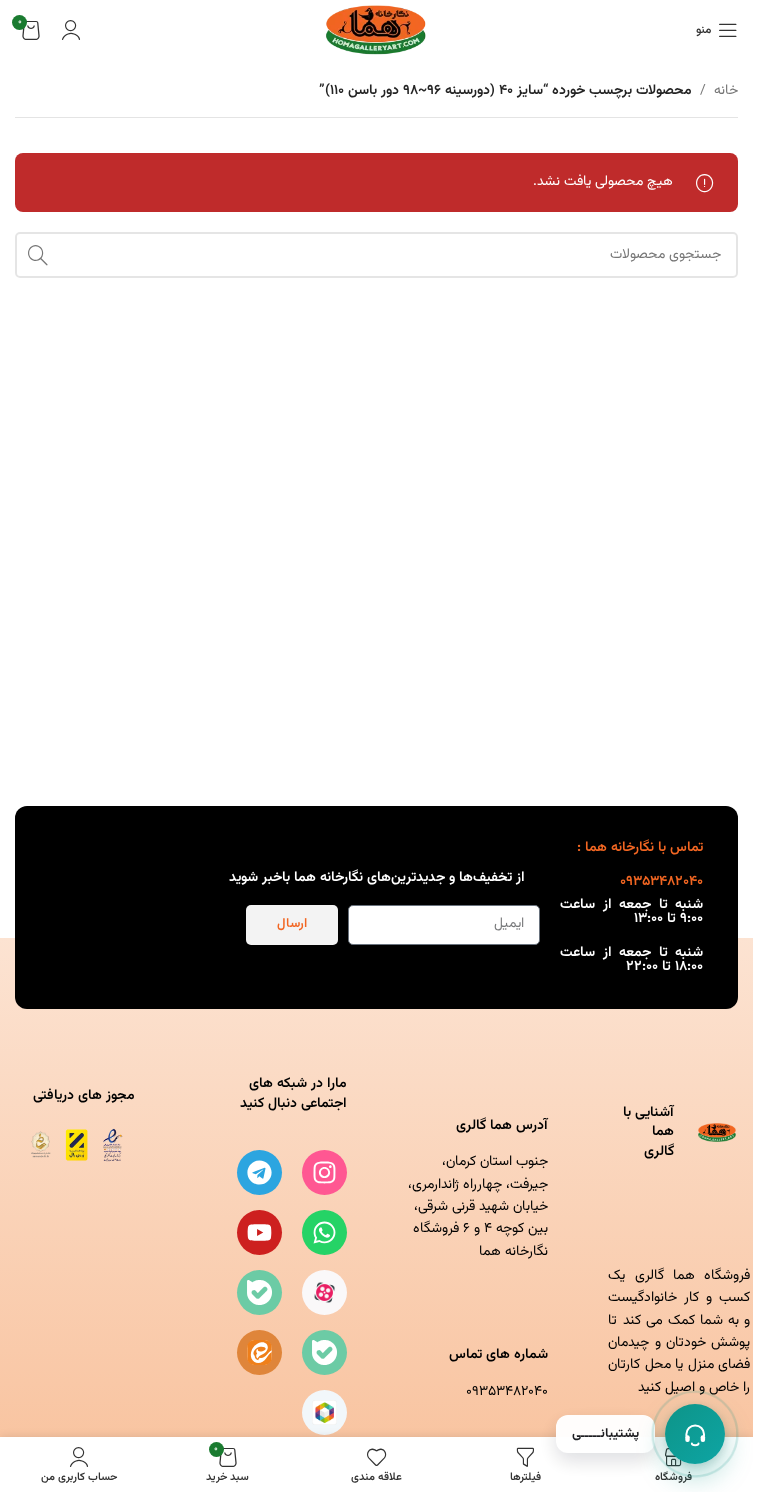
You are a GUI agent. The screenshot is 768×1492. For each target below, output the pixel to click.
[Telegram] (259, 1172)
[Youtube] (259, 1232)
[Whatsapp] (324, 1232)
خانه (726, 91)
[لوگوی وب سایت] (376, 31)
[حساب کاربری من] (71, 30)
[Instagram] (324, 1172)
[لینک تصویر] (74, 1146)
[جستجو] (38, 255)
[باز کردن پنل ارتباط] (695, 1434)
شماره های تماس (498, 1355)
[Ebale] (259, 1292)
